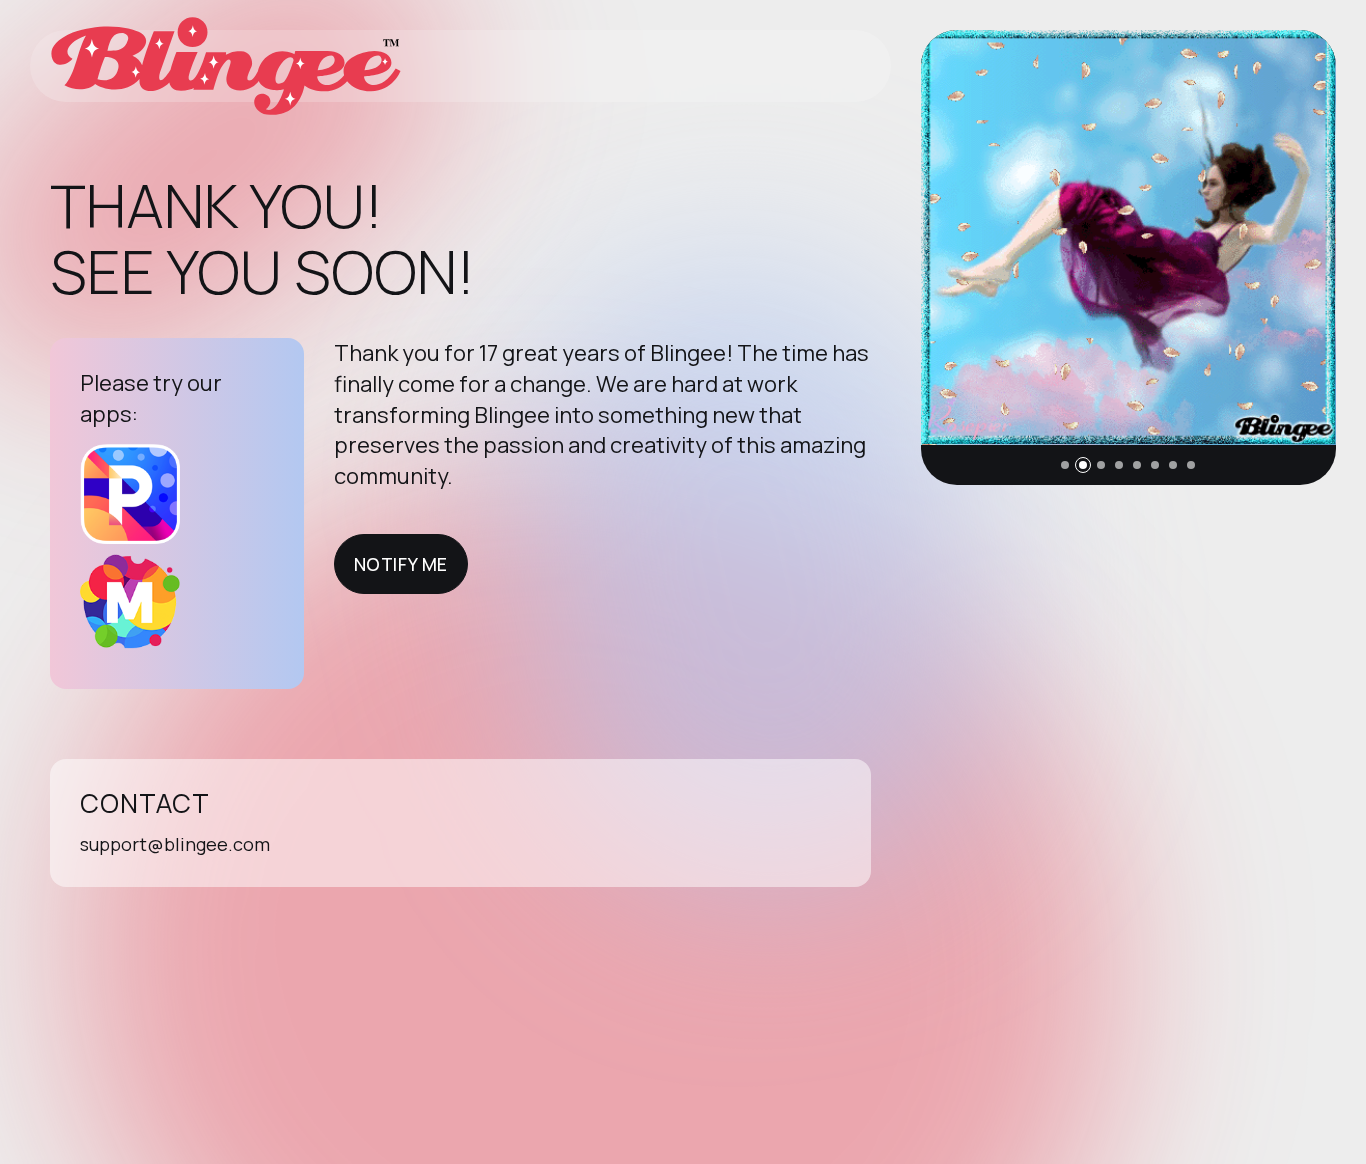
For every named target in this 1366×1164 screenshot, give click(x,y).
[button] (1065, 465)
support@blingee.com (175, 844)
